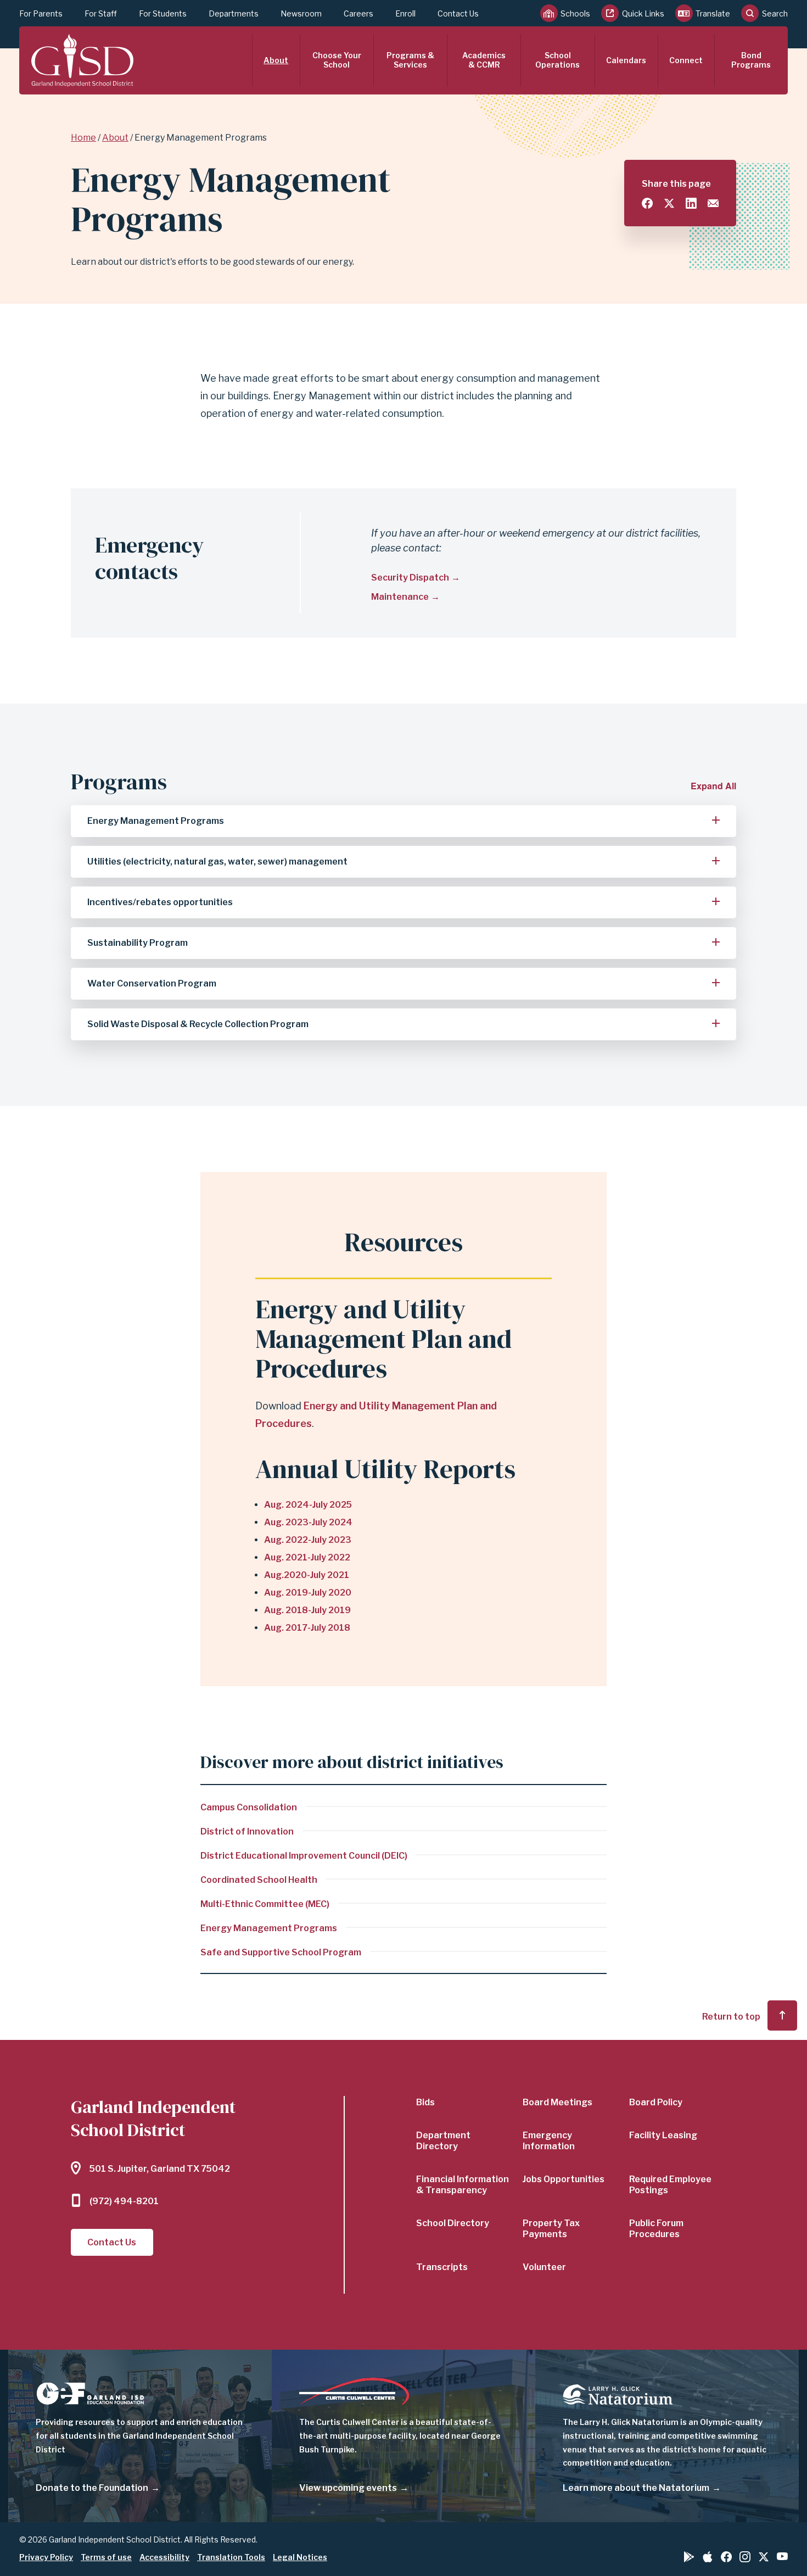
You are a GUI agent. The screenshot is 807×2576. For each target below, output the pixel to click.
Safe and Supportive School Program (281, 1952)
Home (83, 138)
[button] (403, 821)
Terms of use (106, 2557)
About (276, 60)
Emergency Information (549, 2141)
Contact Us (458, 13)
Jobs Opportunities (564, 2179)
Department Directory (443, 2141)
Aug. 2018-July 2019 (307, 1610)
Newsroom (301, 13)
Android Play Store (689, 2557)
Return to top (731, 2017)
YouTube (782, 2556)
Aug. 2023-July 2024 (308, 1522)
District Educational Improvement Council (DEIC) (304, 1856)
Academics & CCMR (484, 60)
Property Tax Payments (551, 2229)
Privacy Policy (46, 2557)
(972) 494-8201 (124, 2201)
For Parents (41, 13)
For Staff (101, 13)
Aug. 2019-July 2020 (308, 1593)
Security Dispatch (410, 578)
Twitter (764, 2557)
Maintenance (400, 597)
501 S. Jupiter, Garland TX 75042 (160, 2169)
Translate (713, 13)
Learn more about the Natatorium (636, 2488)
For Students (163, 13)
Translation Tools (231, 2557)
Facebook (726, 2557)
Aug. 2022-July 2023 (308, 1540)
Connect (686, 60)
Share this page (676, 184)
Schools (575, 13)
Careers (358, 13)
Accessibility (164, 2557)
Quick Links (643, 13)
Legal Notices (300, 2557)
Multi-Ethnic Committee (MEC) (265, 1904)
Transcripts (442, 2267)
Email (713, 203)
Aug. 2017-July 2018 (307, 1628)
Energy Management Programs (269, 1928)
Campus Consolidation (249, 1807)
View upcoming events (348, 2488)
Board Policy (656, 2102)
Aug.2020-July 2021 (307, 1575)
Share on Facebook (647, 203)
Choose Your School (337, 60)
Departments (234, 13)
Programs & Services (410, 60)
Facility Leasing (663, 2135)
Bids (425, 2102)
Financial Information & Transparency (463, 2185)
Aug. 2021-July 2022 (307, 1557)
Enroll (405, 13)
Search (775, 13)
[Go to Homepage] (82, 60)
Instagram (745, 2557)
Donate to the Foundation (92, 2488)
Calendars (626, 60)
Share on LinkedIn (691, 203)
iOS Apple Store (708, 2557)
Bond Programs (751, 60)
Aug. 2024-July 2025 (308, 1505)
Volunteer (544, 2267)
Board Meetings (557, 2102)
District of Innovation (247, 1831)
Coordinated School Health (259, 1880)
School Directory (453, 2223)
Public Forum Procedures (656, 2229)
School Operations (557, 60)
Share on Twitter (669, 203)
